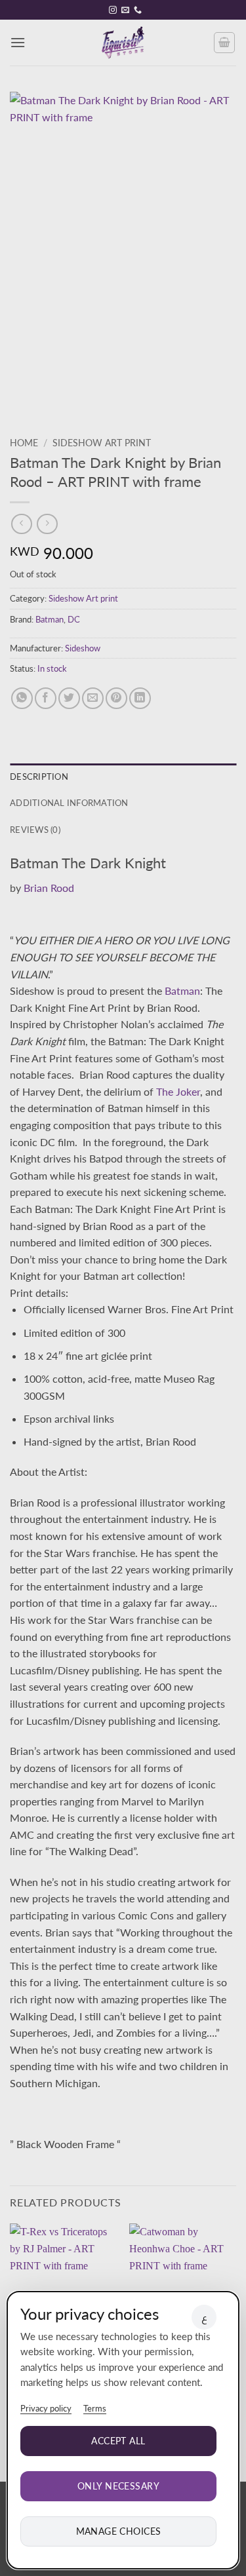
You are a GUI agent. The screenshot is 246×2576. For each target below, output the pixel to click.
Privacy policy (46, 2408)
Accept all (118, 2441)
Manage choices (119, 2531)
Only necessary (118, 2486)
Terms (95, 2408)
